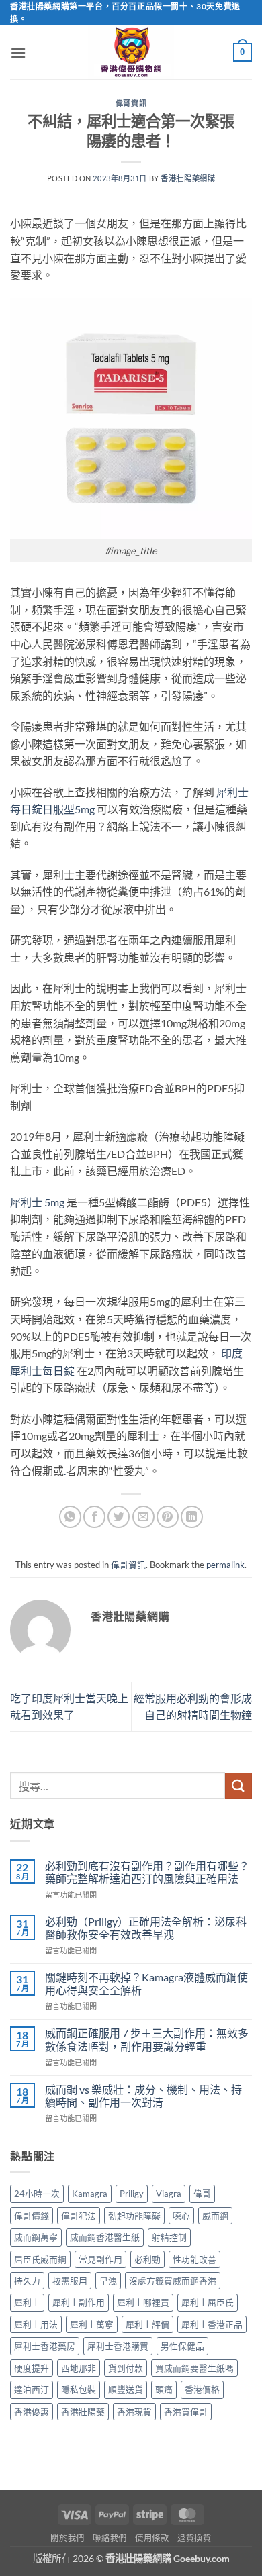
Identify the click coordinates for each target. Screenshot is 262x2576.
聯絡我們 (110, 2538)
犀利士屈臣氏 (208, 2302)
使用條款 (152, 2538)
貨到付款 (126, 2368)
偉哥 (202, 2194)
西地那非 (79, 2368)
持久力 (27, 2281)
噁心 (181, 2216)
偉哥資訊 (131, 103)
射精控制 (169, 2237)
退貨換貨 (194, 2538)
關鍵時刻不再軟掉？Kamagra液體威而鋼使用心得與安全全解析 (146, 1983)
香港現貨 (134, 2412)
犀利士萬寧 (92, 2324)
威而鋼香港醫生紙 (105, 2237)
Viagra (169, 2194)
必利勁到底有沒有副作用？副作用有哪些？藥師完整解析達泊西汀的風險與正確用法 (147, 1872)
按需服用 (70, 2281)
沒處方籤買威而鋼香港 (173, 2281)
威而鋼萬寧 (36, 2237)
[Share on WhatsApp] (70, 1517)
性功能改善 (194, 2259)
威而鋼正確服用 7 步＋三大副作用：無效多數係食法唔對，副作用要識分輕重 (147, 2039)
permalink (225, 1565)
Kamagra (90, 2194)
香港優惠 (32, 2412)
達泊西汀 (32, 2389)
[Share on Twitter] (119, 1517)
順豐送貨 (126, 2389)
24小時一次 (37, 2194)
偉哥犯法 (79, 2216)
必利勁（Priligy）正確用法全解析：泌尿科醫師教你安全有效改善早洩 (146, 1928)
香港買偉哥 (186, 2412)
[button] (18, 53)
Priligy (132, 2194)
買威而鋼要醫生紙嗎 (194, 2368)
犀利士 (26, 1202)
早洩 (108, 2281)
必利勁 (147, 2259)
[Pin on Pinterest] (168, 1517)
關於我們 (67, 2538)
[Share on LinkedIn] (192, 1517)
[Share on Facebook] (94, 1517)
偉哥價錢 (32, 2216)
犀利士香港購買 (118, 2346)
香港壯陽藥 (83, 2412)
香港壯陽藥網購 (188, 178)
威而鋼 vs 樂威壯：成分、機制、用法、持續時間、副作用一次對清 (143, 2096)
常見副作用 (100, 2259)
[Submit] (238, 1786)
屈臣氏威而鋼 (40, 2259)
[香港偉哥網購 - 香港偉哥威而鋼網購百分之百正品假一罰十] (131, 52)
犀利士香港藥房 (45, 2346)
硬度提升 (32, 2368)
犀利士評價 (147, 2324)
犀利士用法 (36, 2324)
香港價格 (202, 2389)
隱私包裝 (79, 2389)
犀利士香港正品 (212, 2324)
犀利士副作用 (79, 2302)
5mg (53, 1202)
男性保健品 (182, 2346)
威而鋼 (215, 2216)
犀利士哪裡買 (143, 2302)
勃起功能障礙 (134, 2216)
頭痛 (164, 2389)
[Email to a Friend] (143, 1517)
